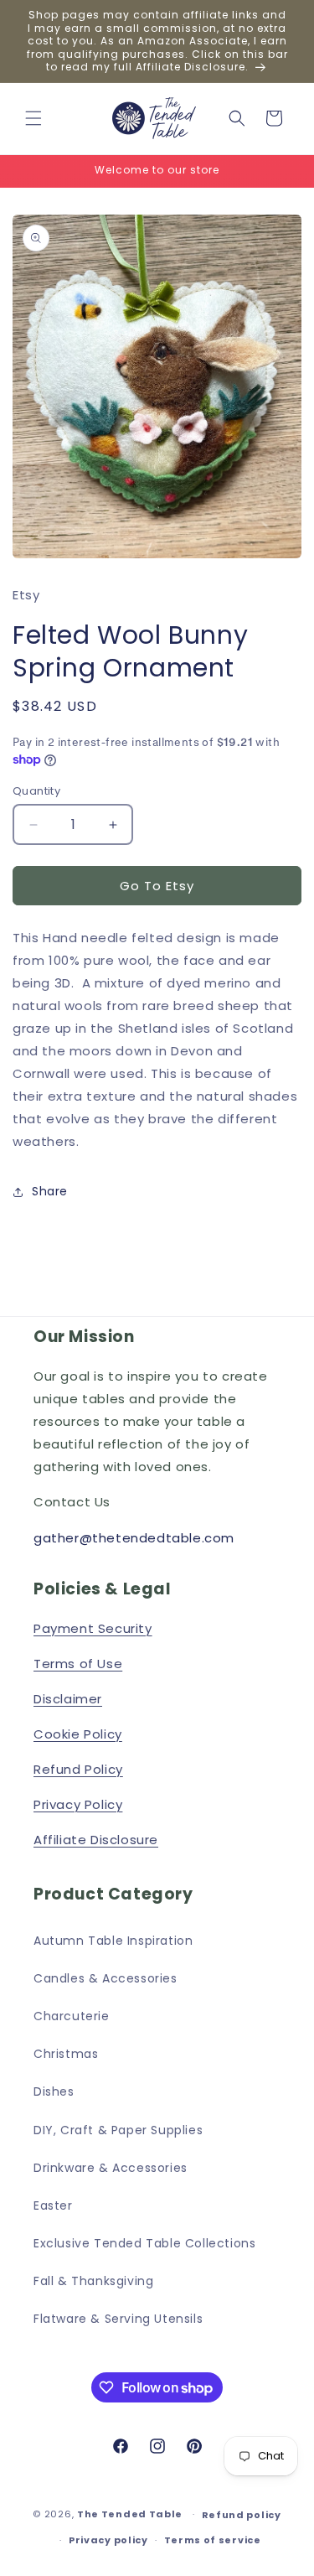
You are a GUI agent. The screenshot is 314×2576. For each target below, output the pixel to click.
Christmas (66, 2054)
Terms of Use (78, 1664)
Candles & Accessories (106, 1978)
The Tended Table (130, 2514)
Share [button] (50, 1191)
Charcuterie (72, 2016)
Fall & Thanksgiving (93, 2281)
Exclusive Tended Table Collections (144, 2243)
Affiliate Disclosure (96, 1840)
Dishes (54, 2091)
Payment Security (93, 1628)
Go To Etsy (157, 886)
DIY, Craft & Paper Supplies (118, 2130)
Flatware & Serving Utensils (118, 2319)
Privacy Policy (78, 1804)
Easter (53, 2205)
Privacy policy (108, 2540)
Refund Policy (78, 1769)
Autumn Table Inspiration (113, 1941)
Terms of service (213, 2540)
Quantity (36, 791)
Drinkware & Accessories (111, 2168)
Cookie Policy (78, 1734)
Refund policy (242, 2515)
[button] (33, 118)
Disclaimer (68, 1699)
